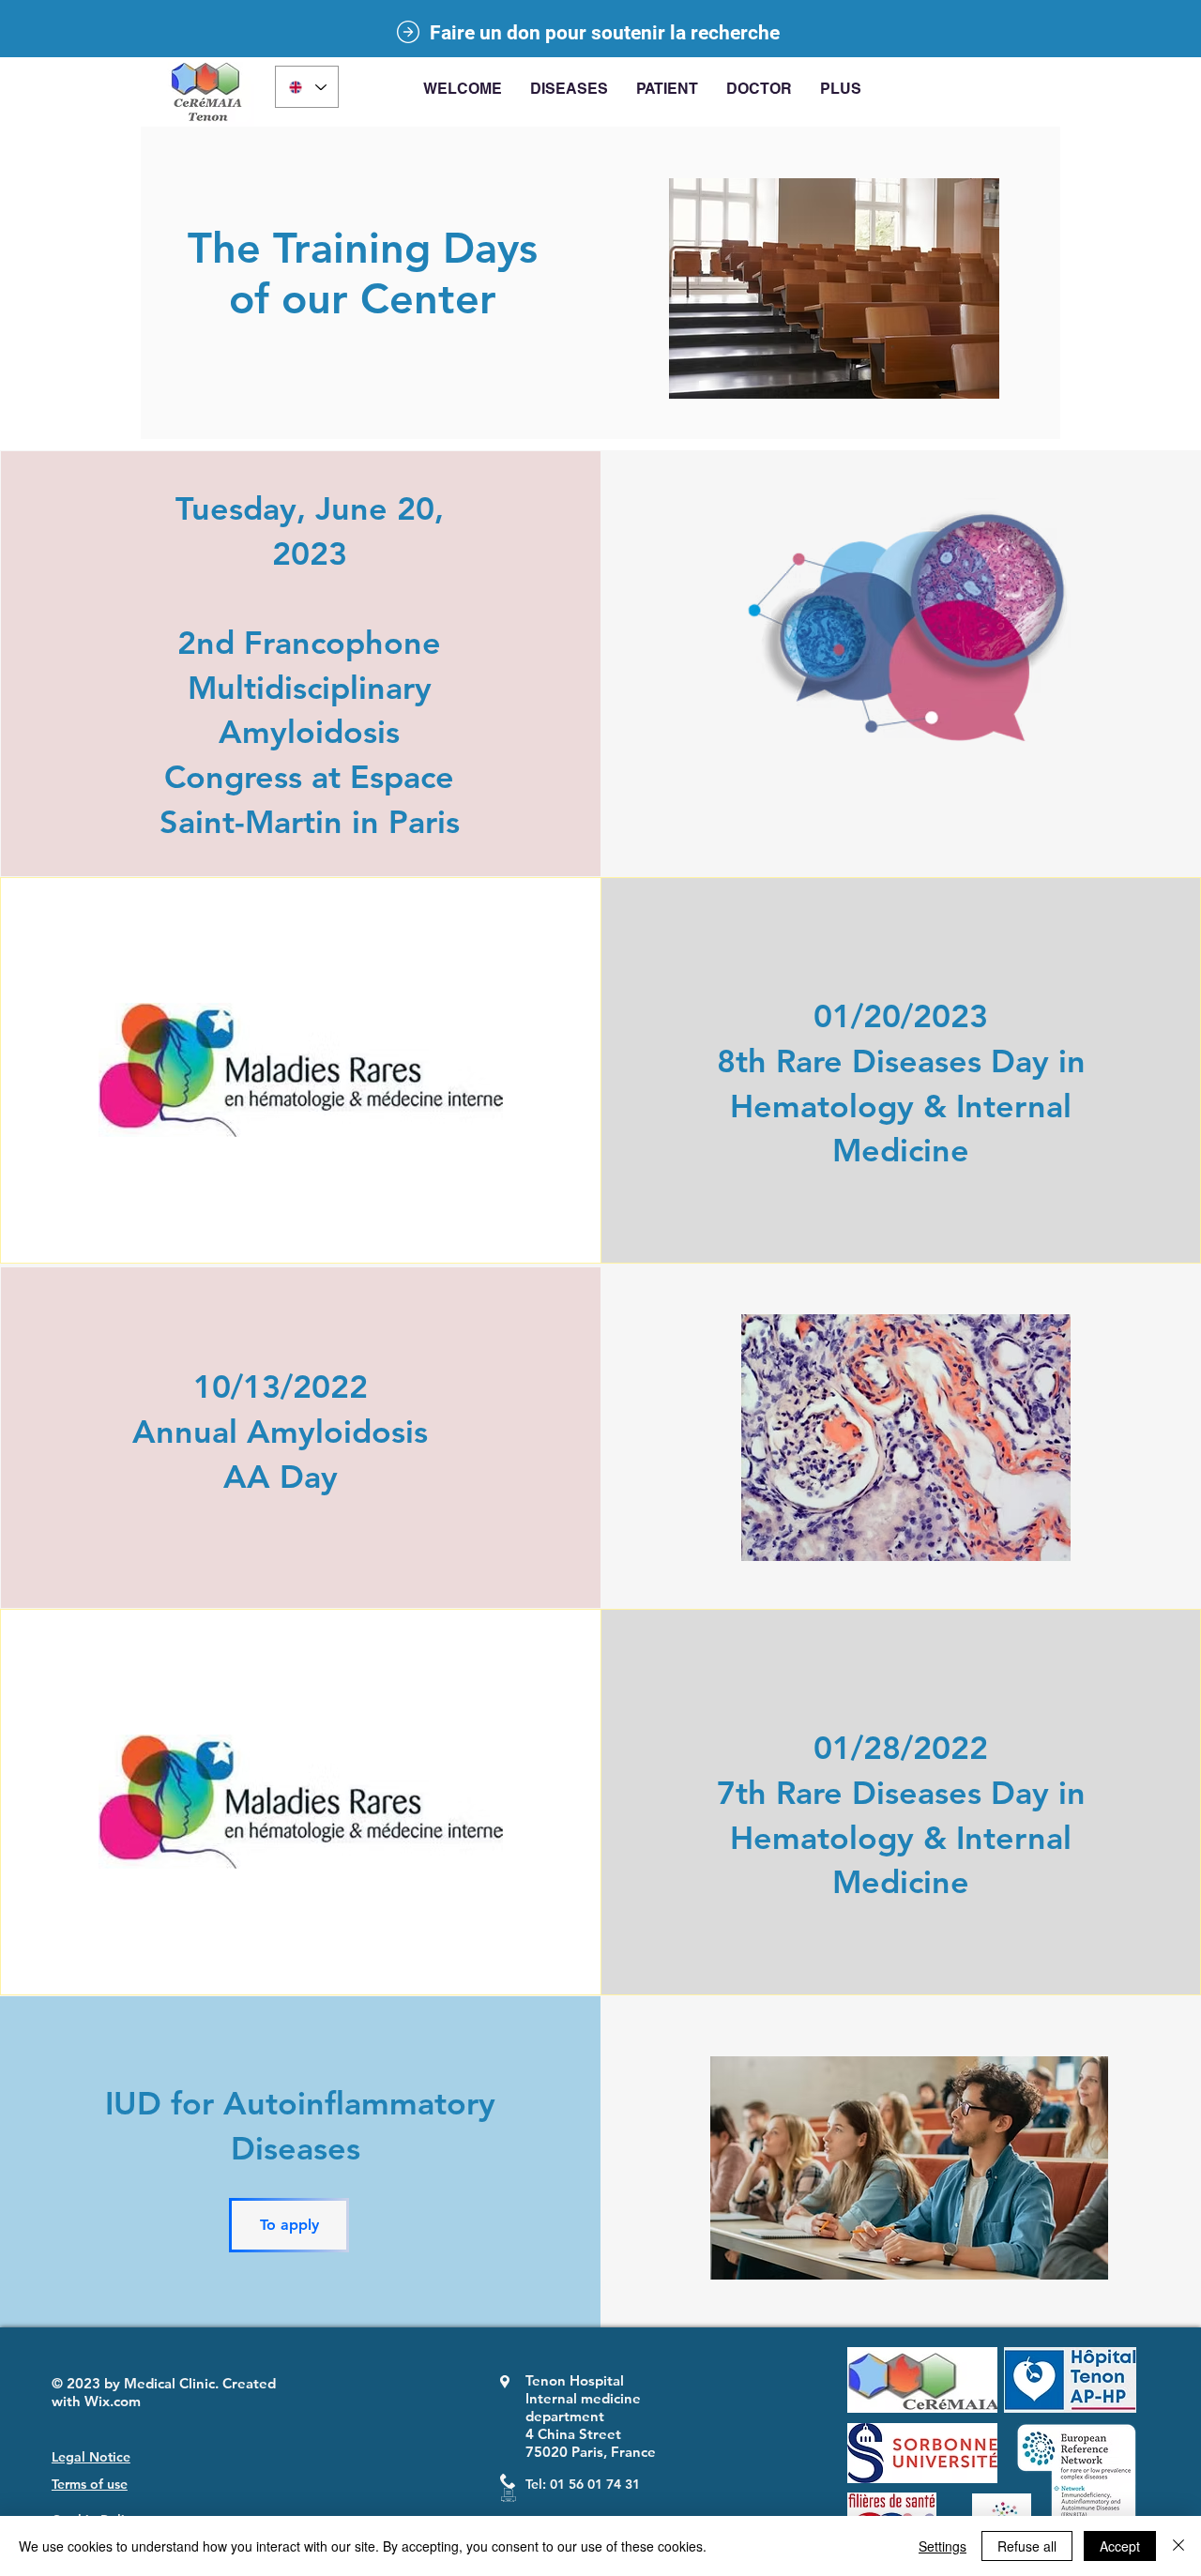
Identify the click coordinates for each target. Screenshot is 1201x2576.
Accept (1120, 2546)
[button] (569, 89)
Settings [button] (943, 2546)
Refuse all (1027, 2546)
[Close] (1178, 2546)
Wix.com (113, 2401)
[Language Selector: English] (307, 87)
